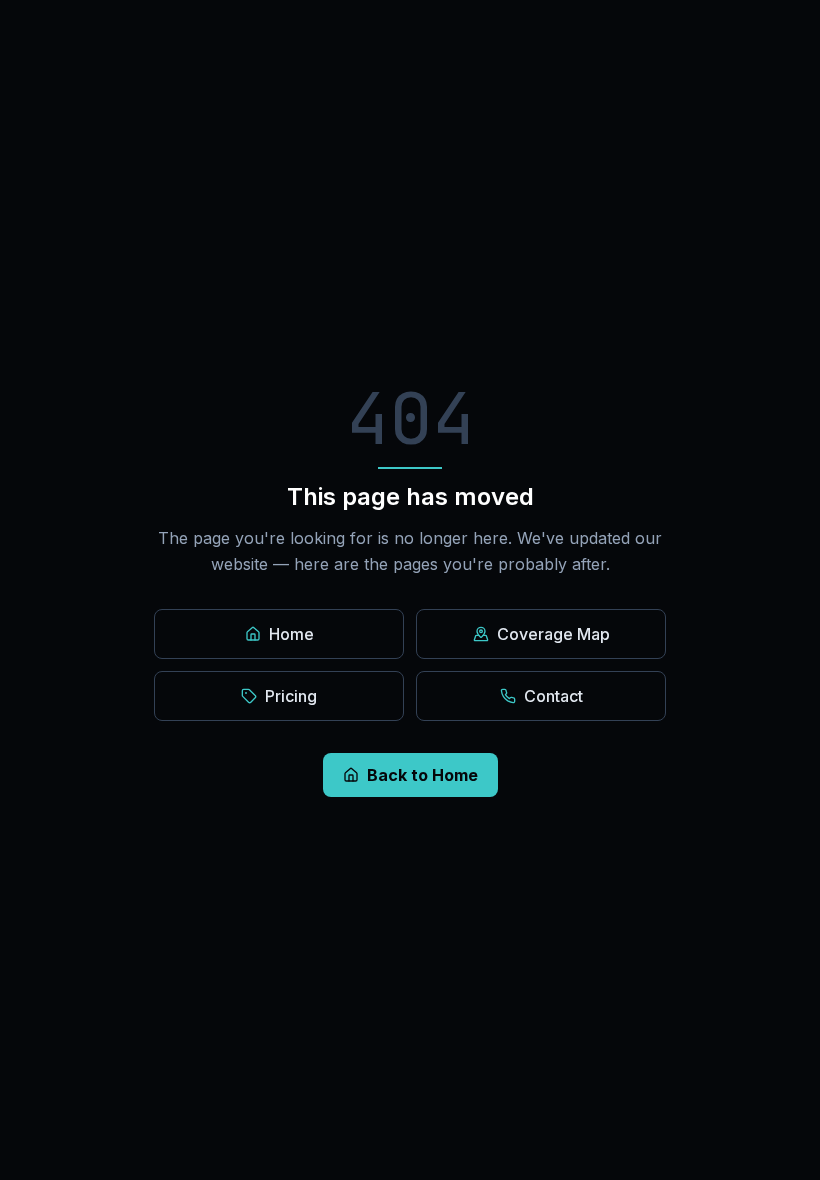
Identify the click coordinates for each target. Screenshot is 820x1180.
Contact (553, 696)
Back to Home (422, 775)
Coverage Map (553, 634)
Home (291, 634)
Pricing (291, 696)
